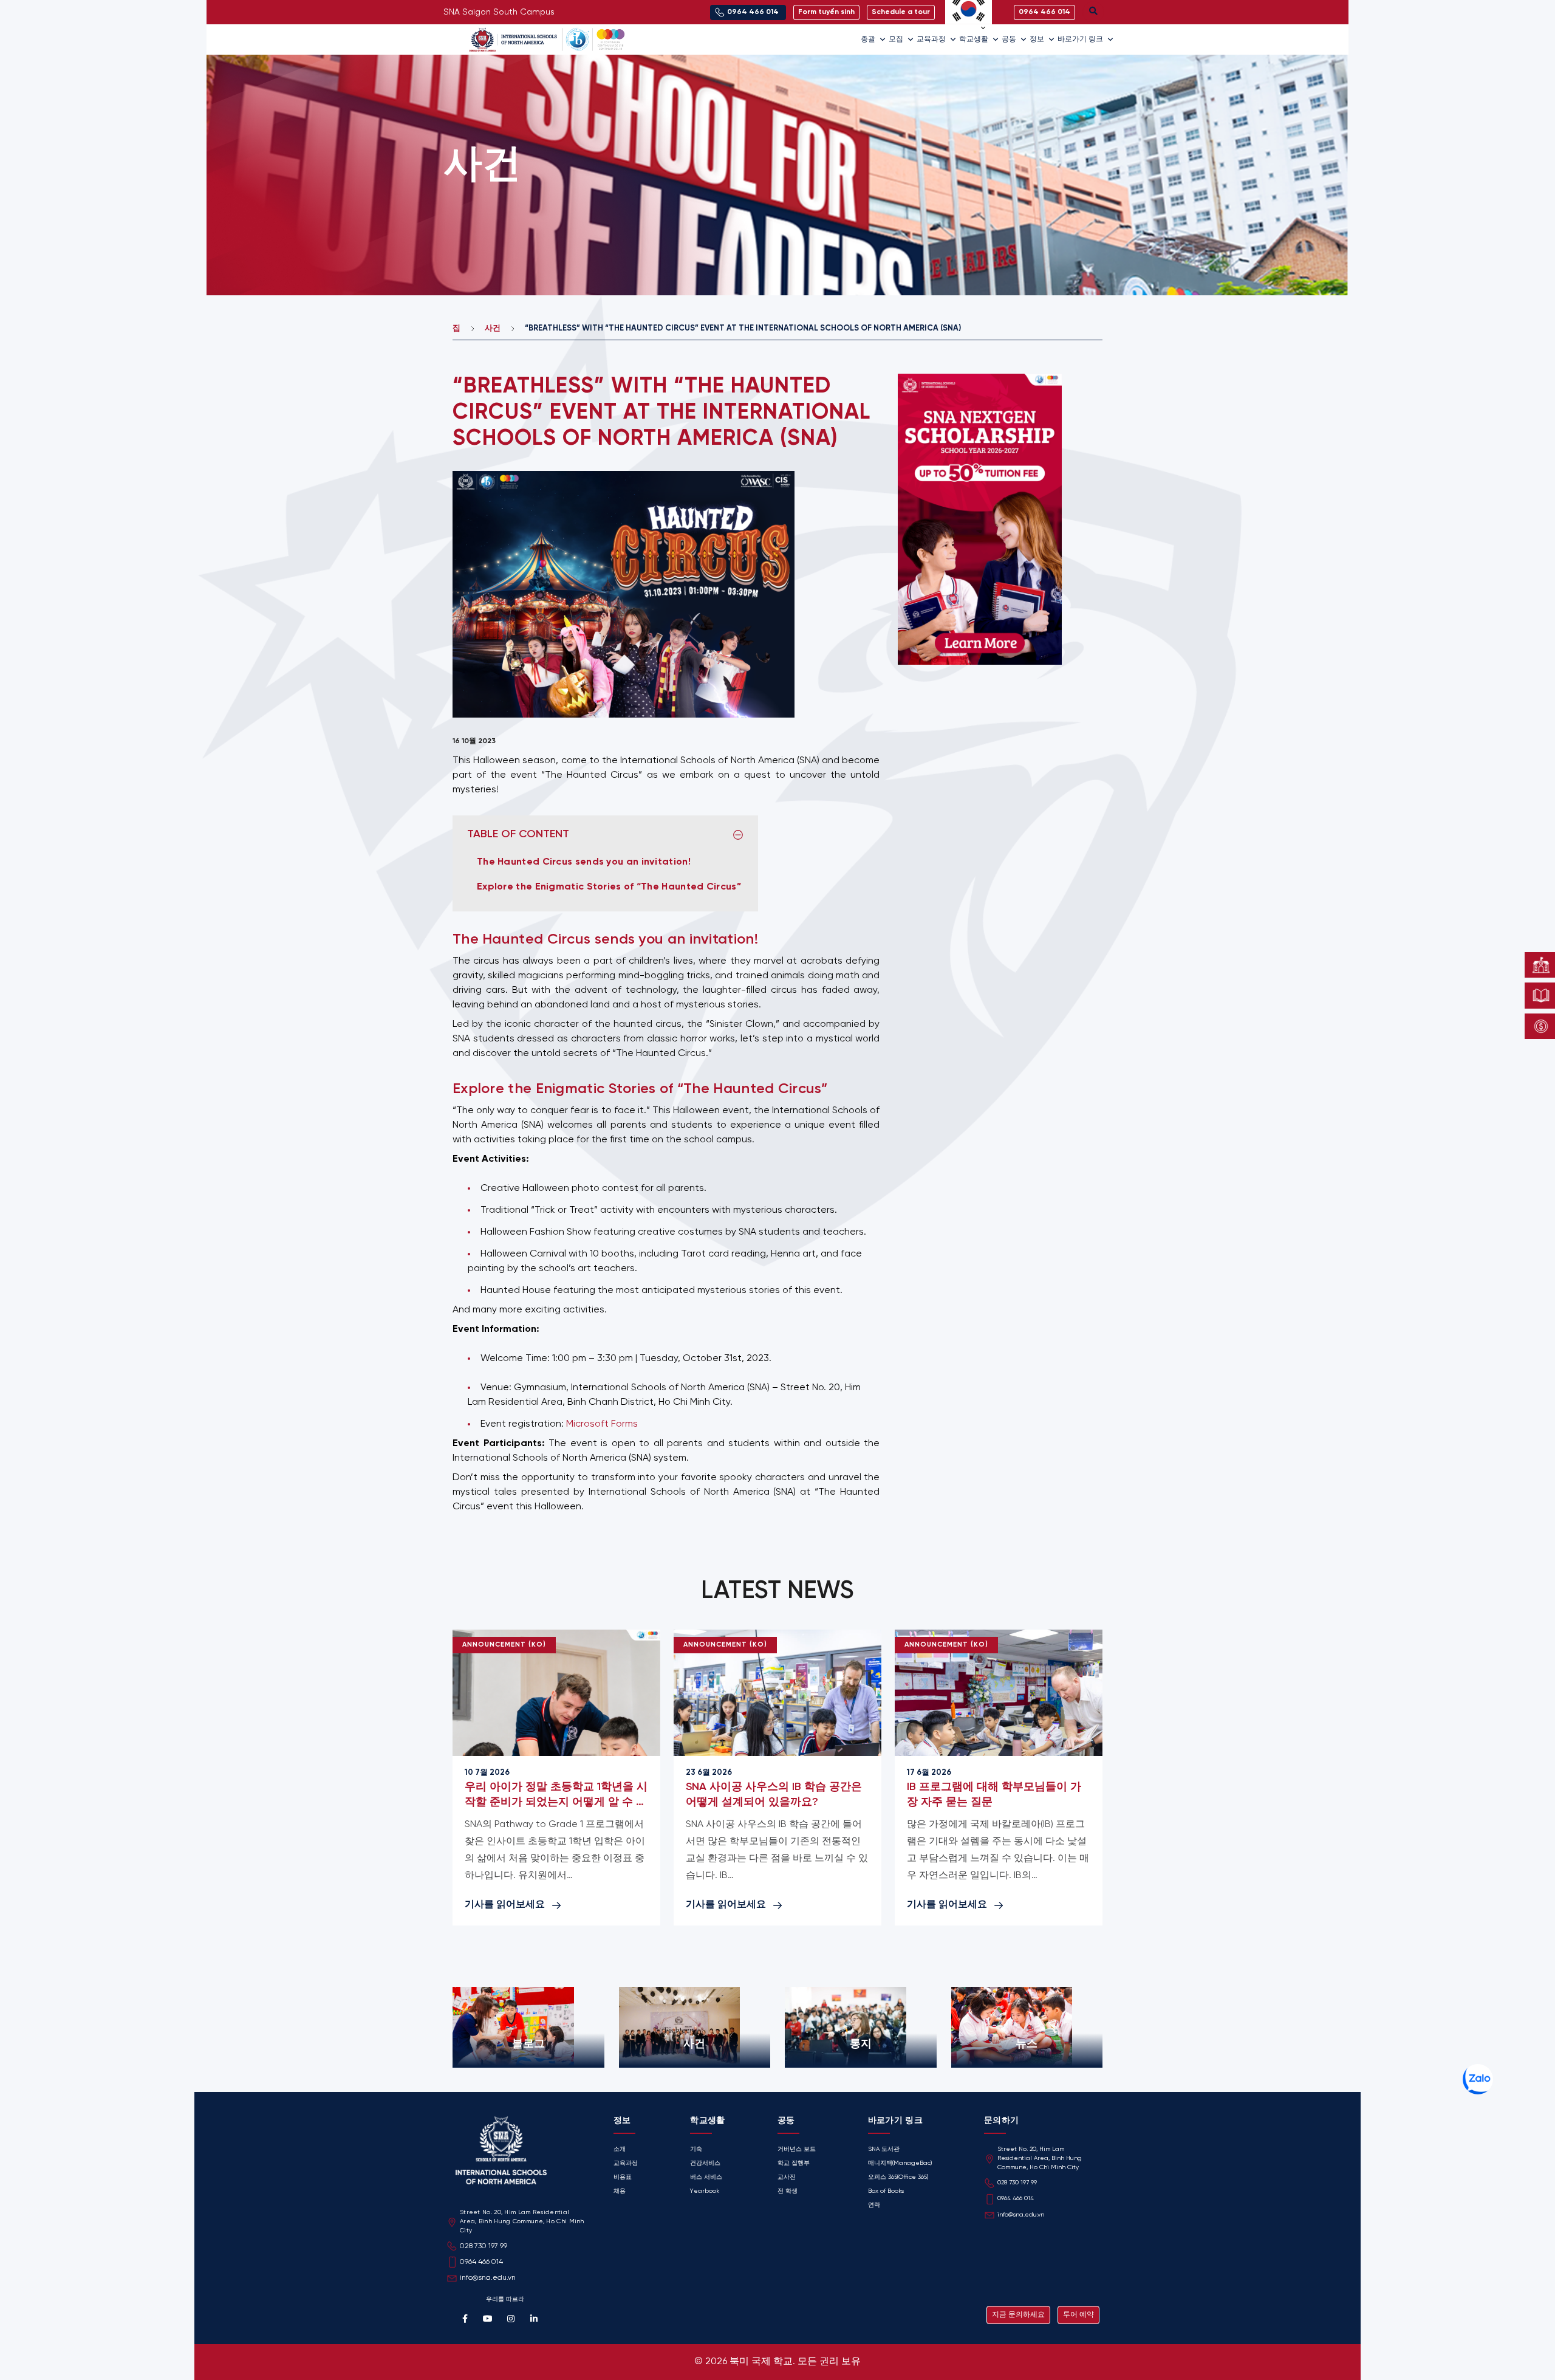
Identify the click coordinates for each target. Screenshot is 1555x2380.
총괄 (868, 39)
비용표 (623, 2177)
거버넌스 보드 (797, 2149)
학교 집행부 (794, 2163)
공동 (1009, 39)
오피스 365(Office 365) (898, 2177)
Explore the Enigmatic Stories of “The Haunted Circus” (610, 887)
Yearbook (705, 2191)
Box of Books (886, 2191)
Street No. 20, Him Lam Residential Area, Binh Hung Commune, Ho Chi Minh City (1040, 2159)
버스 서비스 (706, 2177)
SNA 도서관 (884, 2149)
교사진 (787, 2177)
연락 (874, 2205)
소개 (620, 2149)
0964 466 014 (1016, 2199)
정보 (1037, 39)
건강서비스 (705, 2163)
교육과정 (931, 39)
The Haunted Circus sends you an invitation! (585, 862)
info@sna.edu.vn (1021, 2215)
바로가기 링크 (1080, 39)
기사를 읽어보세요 (505, 1905)
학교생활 (974, 39)
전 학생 (788, 2191)
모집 (896, 39)
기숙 (696, 2149)
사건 (493, 328)
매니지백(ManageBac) (900, 2163)
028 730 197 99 (1017, 2183)
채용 (620, 2191)
